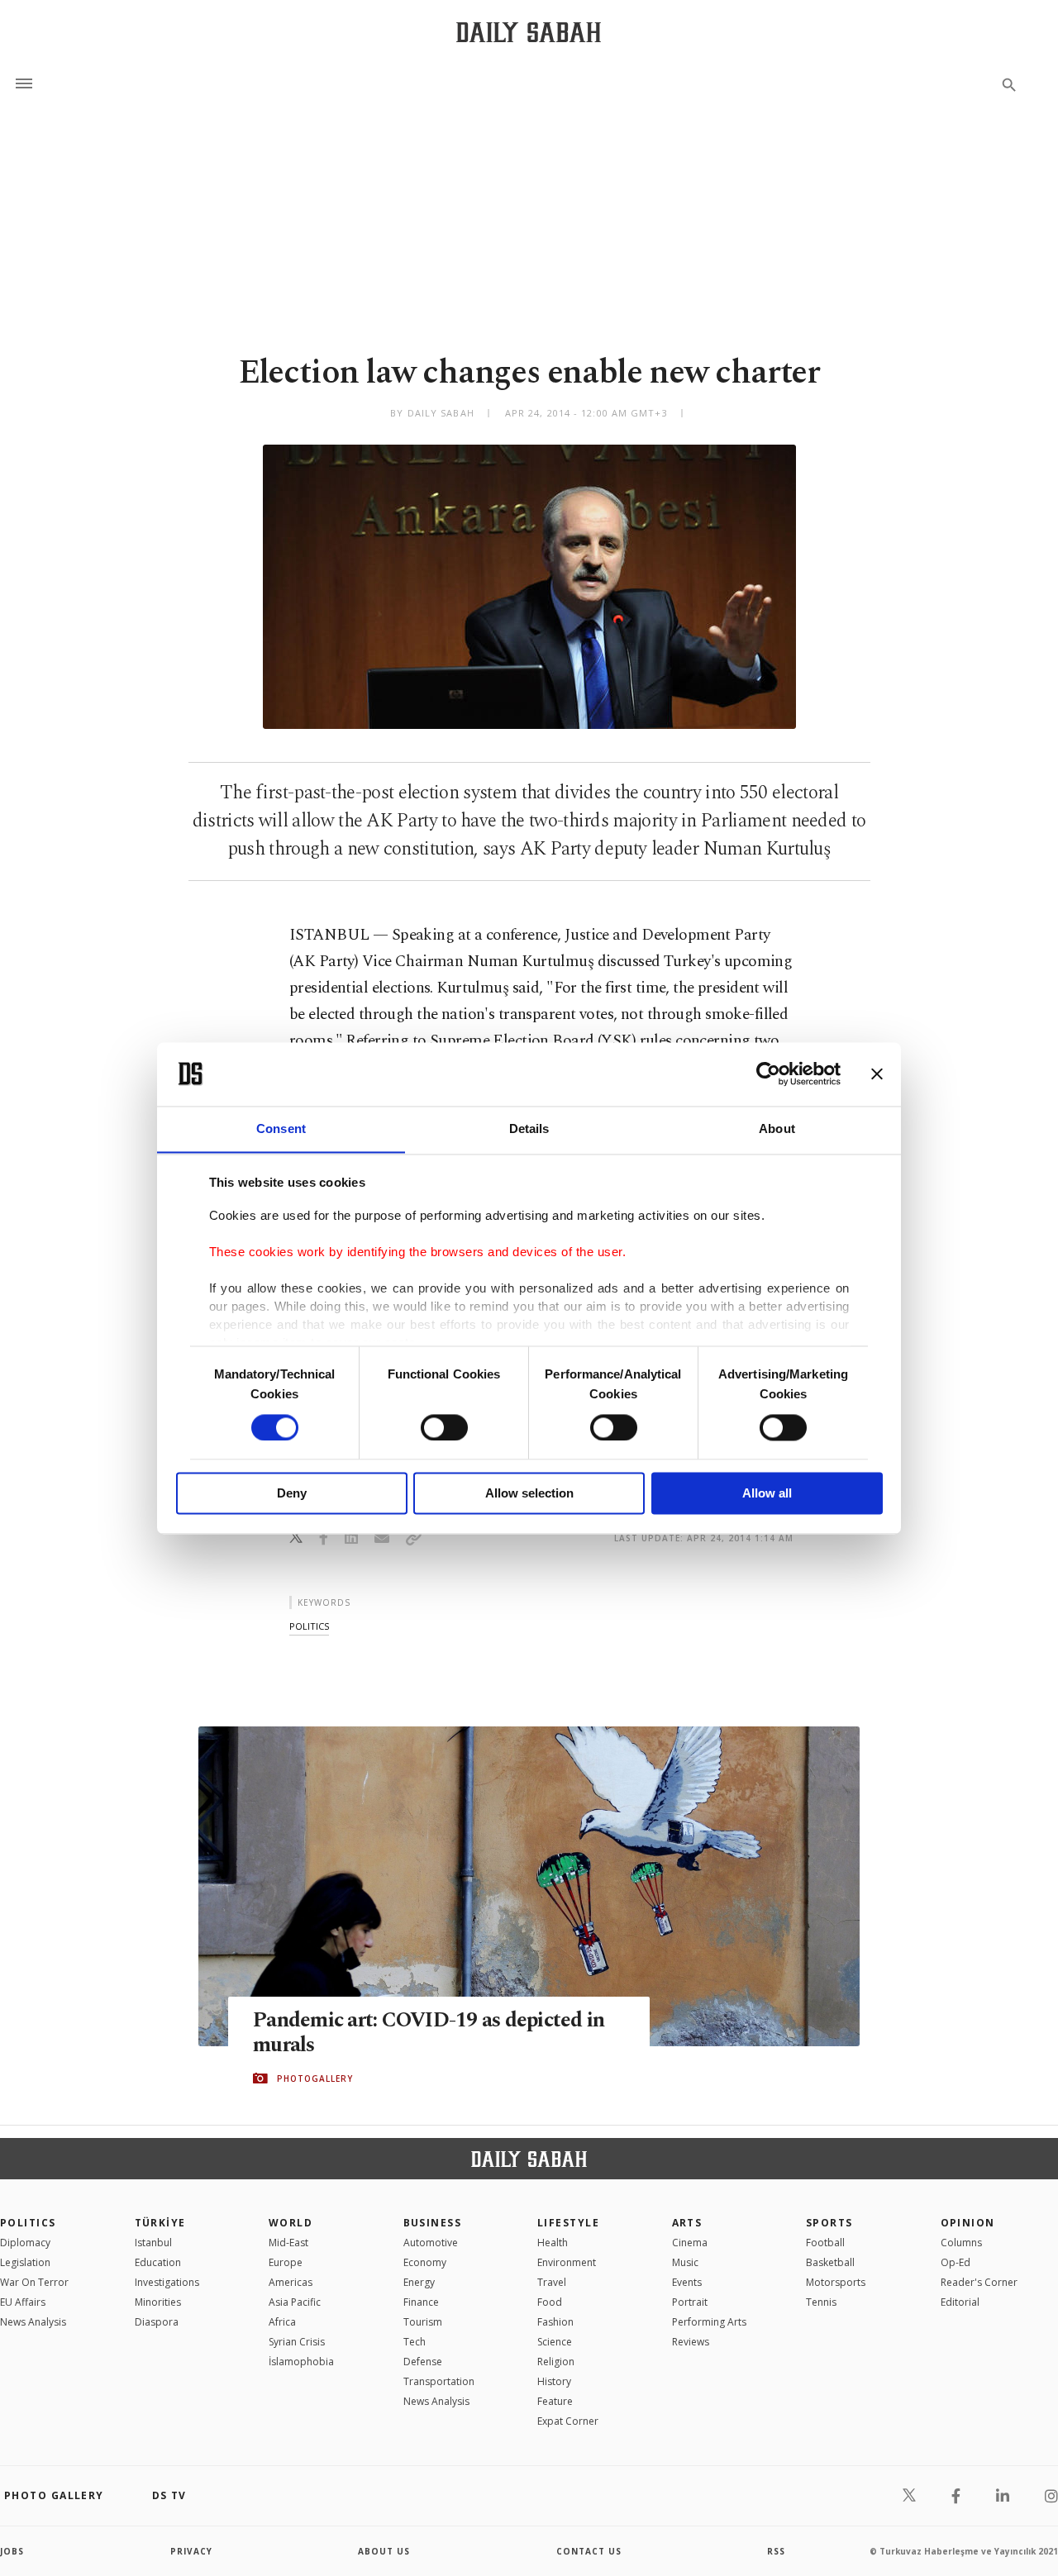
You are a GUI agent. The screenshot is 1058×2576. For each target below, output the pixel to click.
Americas (291, 2282)
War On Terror (34, 2282)
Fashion (555, 2322)
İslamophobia (301, 2362)
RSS (776, 2551)
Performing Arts (709, 2322)
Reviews (691, 2342)
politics (309, 1626)
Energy (419, 2282)
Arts (687, 2223)
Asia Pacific (295, 2302)
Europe (286, 2262)
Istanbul (153, 2243)
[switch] (444, 1427)
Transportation (439, 2381)
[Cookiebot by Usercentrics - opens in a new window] (768, 1074)
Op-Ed (956, 2262)
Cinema (690, 2243)
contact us (589, 2551)
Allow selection (529, 1494)
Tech (415, 2342)
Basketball (830, 2262)
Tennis (821, 2302)
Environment (567, 2262)
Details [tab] (529, 1128)
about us (384, 2551)
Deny (292, 1494)
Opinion (968, 2223)
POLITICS (28, 2223)
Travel (552, 2282)
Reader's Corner (979, 2282)
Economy (425, 2262)
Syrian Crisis (297, 2342)
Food (550, 2302)
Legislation (25, 2262)
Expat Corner (568, 2421)
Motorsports (836, 2282)
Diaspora (157, 2322)
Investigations (167, 2282)
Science (555, 2342)
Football (825, 2243)
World (291, 2223)
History (554, 2381)
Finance (421, 2302)
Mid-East (288, 2243)
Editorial (960, 2302)
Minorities (158, 2302)
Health (553, 2243)
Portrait (690, 2302)
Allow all (767, 1494)
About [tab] (777, 1128)
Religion (556, 2362)
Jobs (12, 2551)
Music (685, 2262)
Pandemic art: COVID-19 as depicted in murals (429, 2033)
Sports (829, 2223)
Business (433, 2223)
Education (158, 2262)
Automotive (431, 2243)
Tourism (423, 2322)
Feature (555, 2401)
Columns (961, 2243)
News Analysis (33, 2322)
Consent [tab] (281, 1128)
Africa (282, 2322)
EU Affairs (23, 2302)
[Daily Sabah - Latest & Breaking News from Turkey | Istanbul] (529, 32)
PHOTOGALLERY (315, 2078)
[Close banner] (877, 1074)
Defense (423, 2362)
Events (687, 2282)
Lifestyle (568, 2223)
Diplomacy (25, 2243)
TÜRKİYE (160, 2223)
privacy (191, 2551)
